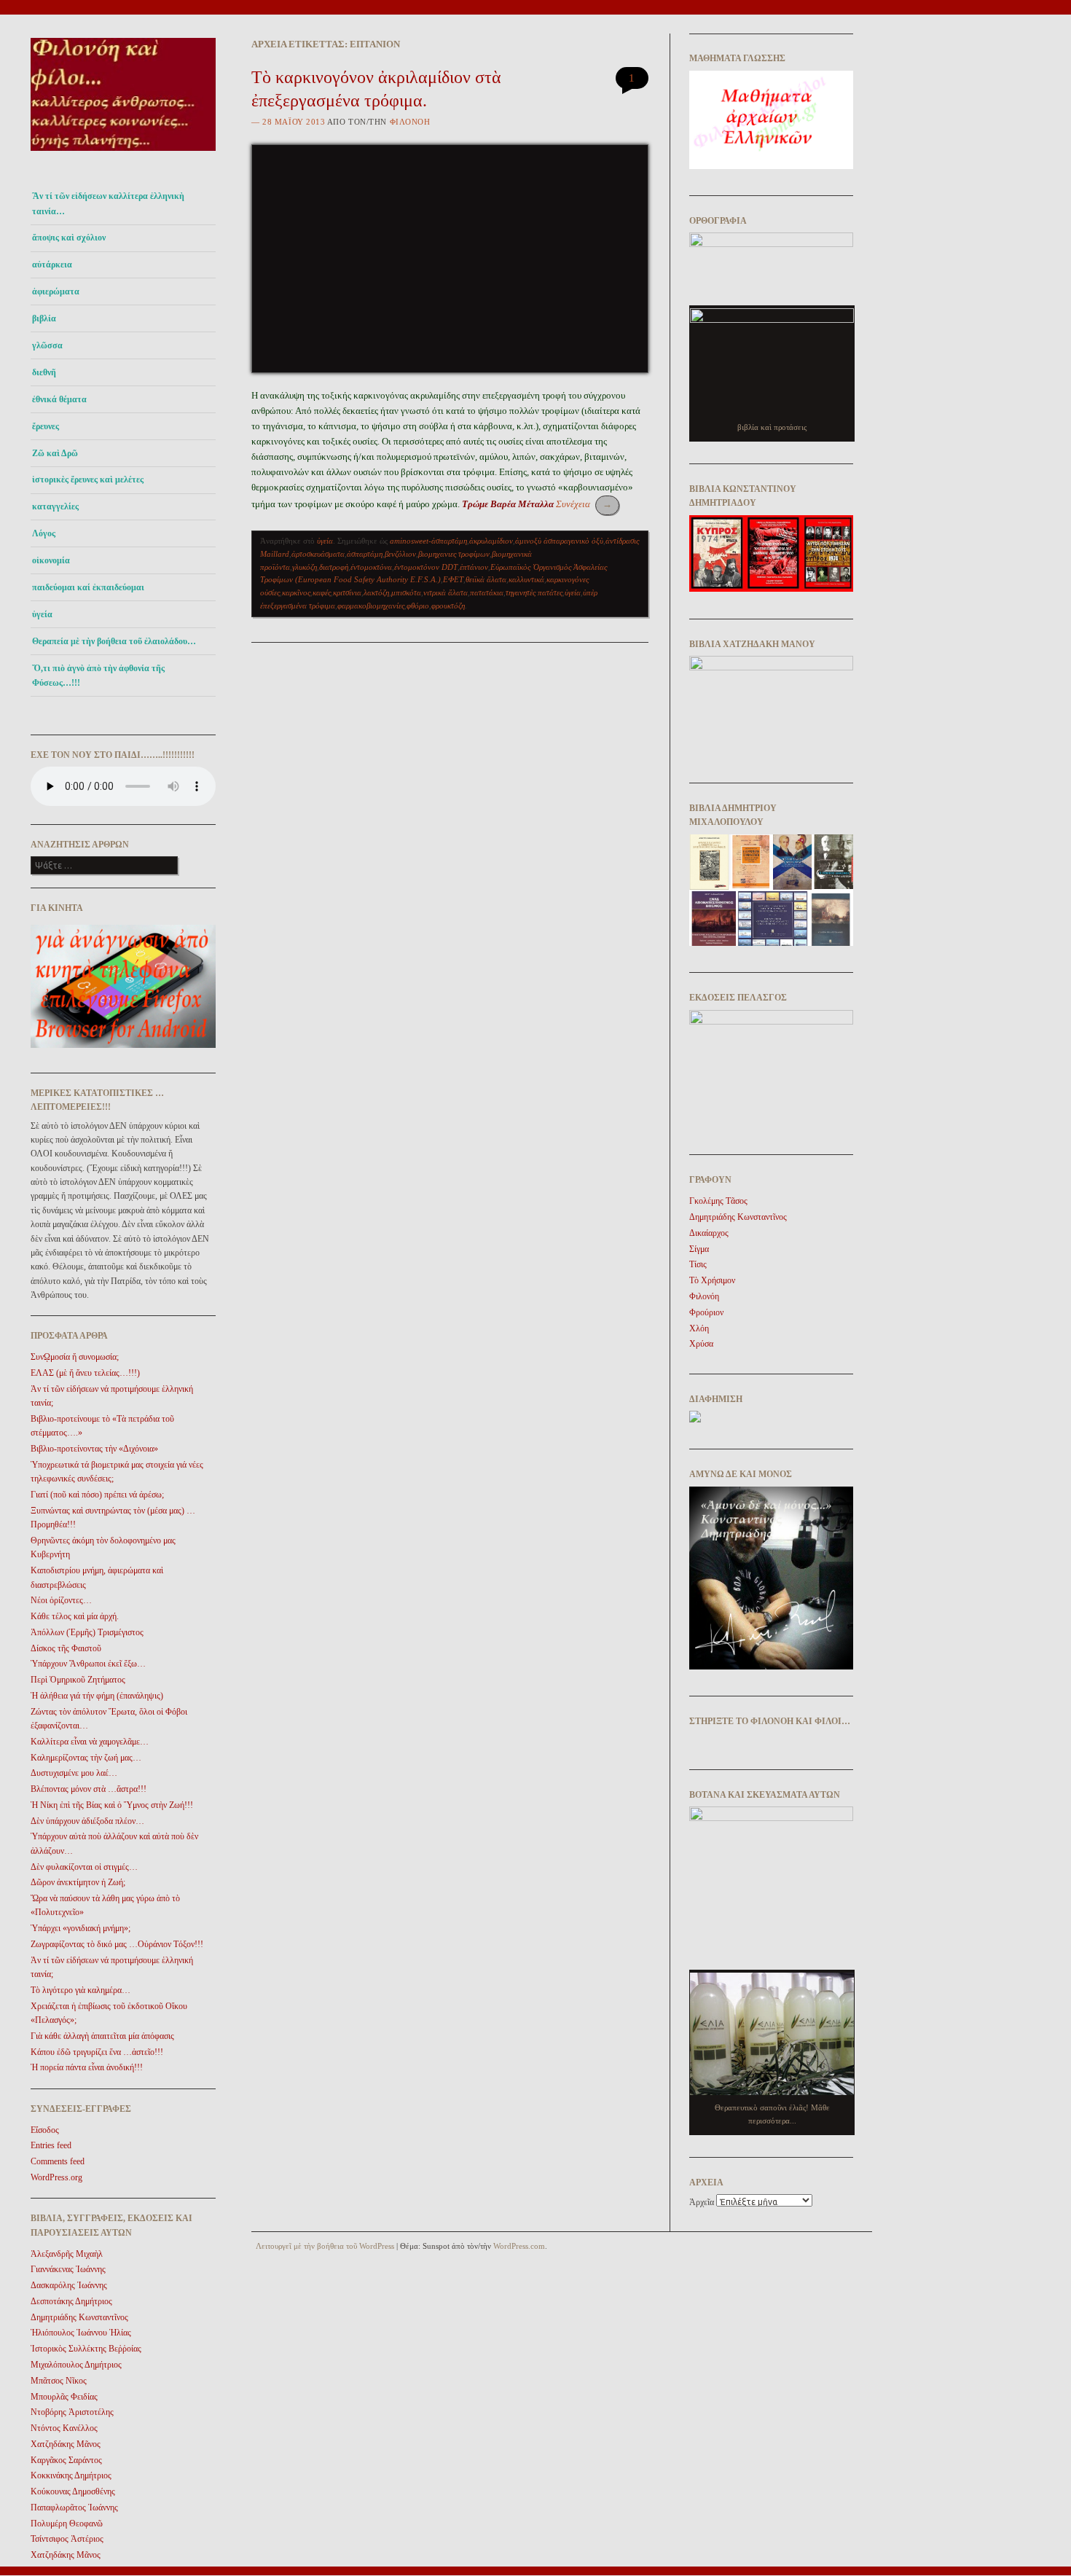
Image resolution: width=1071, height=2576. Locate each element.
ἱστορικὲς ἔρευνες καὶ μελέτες (88, 479)
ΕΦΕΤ (453, 579)
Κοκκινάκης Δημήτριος (71, 2475)
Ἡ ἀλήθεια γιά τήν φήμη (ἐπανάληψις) (97, 1696)
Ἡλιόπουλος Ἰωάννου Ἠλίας (81, 2333)
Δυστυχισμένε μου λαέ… (74, 1773)
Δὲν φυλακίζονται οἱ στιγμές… (84, 1867)
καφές (322, 592)
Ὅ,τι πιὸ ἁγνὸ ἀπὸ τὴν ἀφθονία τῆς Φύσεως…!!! (98, 676)
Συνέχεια (584, 504)
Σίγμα (699, 1249)
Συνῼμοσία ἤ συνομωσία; (75, 1357)
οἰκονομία (51, 560)
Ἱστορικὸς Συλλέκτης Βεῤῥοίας (86, 2349)
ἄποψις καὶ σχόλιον (69, 238)
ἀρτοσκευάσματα (318, 554)
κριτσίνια (347, 592)
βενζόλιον (400, 554)
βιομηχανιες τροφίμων (454, 554)
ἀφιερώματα (56, 291)
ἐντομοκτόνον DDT (426, 567)
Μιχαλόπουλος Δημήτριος (76, 2365)
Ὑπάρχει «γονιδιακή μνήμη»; (81, 1928)
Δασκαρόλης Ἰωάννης (69, 2285)
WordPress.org (56, 2177)
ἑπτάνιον (474, 567)
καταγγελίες (55, 506)
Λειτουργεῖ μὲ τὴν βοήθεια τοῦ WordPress (325, 2246)
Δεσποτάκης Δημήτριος (71, 2301)
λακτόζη (376, 592)
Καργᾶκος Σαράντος (66, 2460)
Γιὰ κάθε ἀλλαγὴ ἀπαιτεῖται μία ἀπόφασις (102, 2036)
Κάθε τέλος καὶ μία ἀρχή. (75, 1616)
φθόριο (418, 606)
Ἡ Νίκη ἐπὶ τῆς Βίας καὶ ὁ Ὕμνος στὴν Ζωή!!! (112, 1805)
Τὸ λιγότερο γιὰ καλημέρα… (81, 1990)
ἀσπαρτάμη (365, 554)
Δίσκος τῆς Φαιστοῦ (66, 1648)
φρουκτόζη (448, 606)
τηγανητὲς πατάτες (534, 592)
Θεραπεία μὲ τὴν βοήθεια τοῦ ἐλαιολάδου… (114, 641)
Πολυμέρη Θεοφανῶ (67, 2524)
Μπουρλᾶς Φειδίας (64, 2397)
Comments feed (58, 2161)
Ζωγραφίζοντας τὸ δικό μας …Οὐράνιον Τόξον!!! (117, 1944)
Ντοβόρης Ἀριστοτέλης (72, 2412)
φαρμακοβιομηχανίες (371, 606)
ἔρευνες (46, 426)
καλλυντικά (526, 579)
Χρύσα (701, 1344)
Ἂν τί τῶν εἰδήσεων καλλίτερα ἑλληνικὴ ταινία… (108, 203)
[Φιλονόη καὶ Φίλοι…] (123, 155)
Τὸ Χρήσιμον (712, 1280)
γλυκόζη (305, 567)
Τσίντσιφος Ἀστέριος (67, 2539)
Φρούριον (706, 1312)
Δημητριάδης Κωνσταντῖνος (79, 2317)
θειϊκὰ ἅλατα (486, 579)
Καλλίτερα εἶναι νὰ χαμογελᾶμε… (90, 1742)
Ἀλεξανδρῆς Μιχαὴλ (67, 2254)
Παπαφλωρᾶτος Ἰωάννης (74, 2508)
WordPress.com (519, 2246)
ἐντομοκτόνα (371, 567)
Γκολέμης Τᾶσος (718, 1201)
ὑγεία (42, 614)
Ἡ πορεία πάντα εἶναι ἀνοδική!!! (87, 2067)
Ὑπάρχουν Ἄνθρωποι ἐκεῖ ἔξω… (88, 1664)
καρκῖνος (296, 592)
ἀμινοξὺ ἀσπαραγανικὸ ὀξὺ (559, 541)
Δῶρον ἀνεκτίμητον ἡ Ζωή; (78, 1882)
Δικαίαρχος (709, 1233)
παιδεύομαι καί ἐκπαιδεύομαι (88, 587)
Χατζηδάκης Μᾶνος (66, 2444)
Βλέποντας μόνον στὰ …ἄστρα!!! (89, 1789)
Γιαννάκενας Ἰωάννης (68, 2269)
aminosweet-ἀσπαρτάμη (428, 541)
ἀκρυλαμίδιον (491, 541)
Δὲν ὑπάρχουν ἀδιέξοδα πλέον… (87, 1821)
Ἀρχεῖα (702, 2202)
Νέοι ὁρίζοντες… (61, 1600)
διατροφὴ (334, 567)
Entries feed (51, 2145)
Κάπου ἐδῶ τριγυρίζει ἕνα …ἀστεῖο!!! (97, 2052)
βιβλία (44, 318)
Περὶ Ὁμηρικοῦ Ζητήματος (78, 1680)
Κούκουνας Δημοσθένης (73, 2491)
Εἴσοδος (45, 2130)
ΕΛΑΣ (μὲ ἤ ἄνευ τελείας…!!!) (85, 1373)
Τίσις (698, 1264)
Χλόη (699, 1328)
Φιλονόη (410, 122)
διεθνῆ (44, 372)
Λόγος (44, 533)
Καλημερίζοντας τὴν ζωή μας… (86, 1758)
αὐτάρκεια (52, 265)
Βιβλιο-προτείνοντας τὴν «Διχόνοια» (94, 1449)
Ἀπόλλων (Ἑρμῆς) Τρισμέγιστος (87, 1632)
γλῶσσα (47, 345)
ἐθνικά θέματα (59, 399)
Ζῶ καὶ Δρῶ (55, 453)
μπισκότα (406, 592)
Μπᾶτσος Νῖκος (59, 2381)
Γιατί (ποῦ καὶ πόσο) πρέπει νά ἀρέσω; (97, 1495)
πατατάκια (487, 592)
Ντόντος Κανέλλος (64, 2428)
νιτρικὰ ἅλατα (446, 592)
